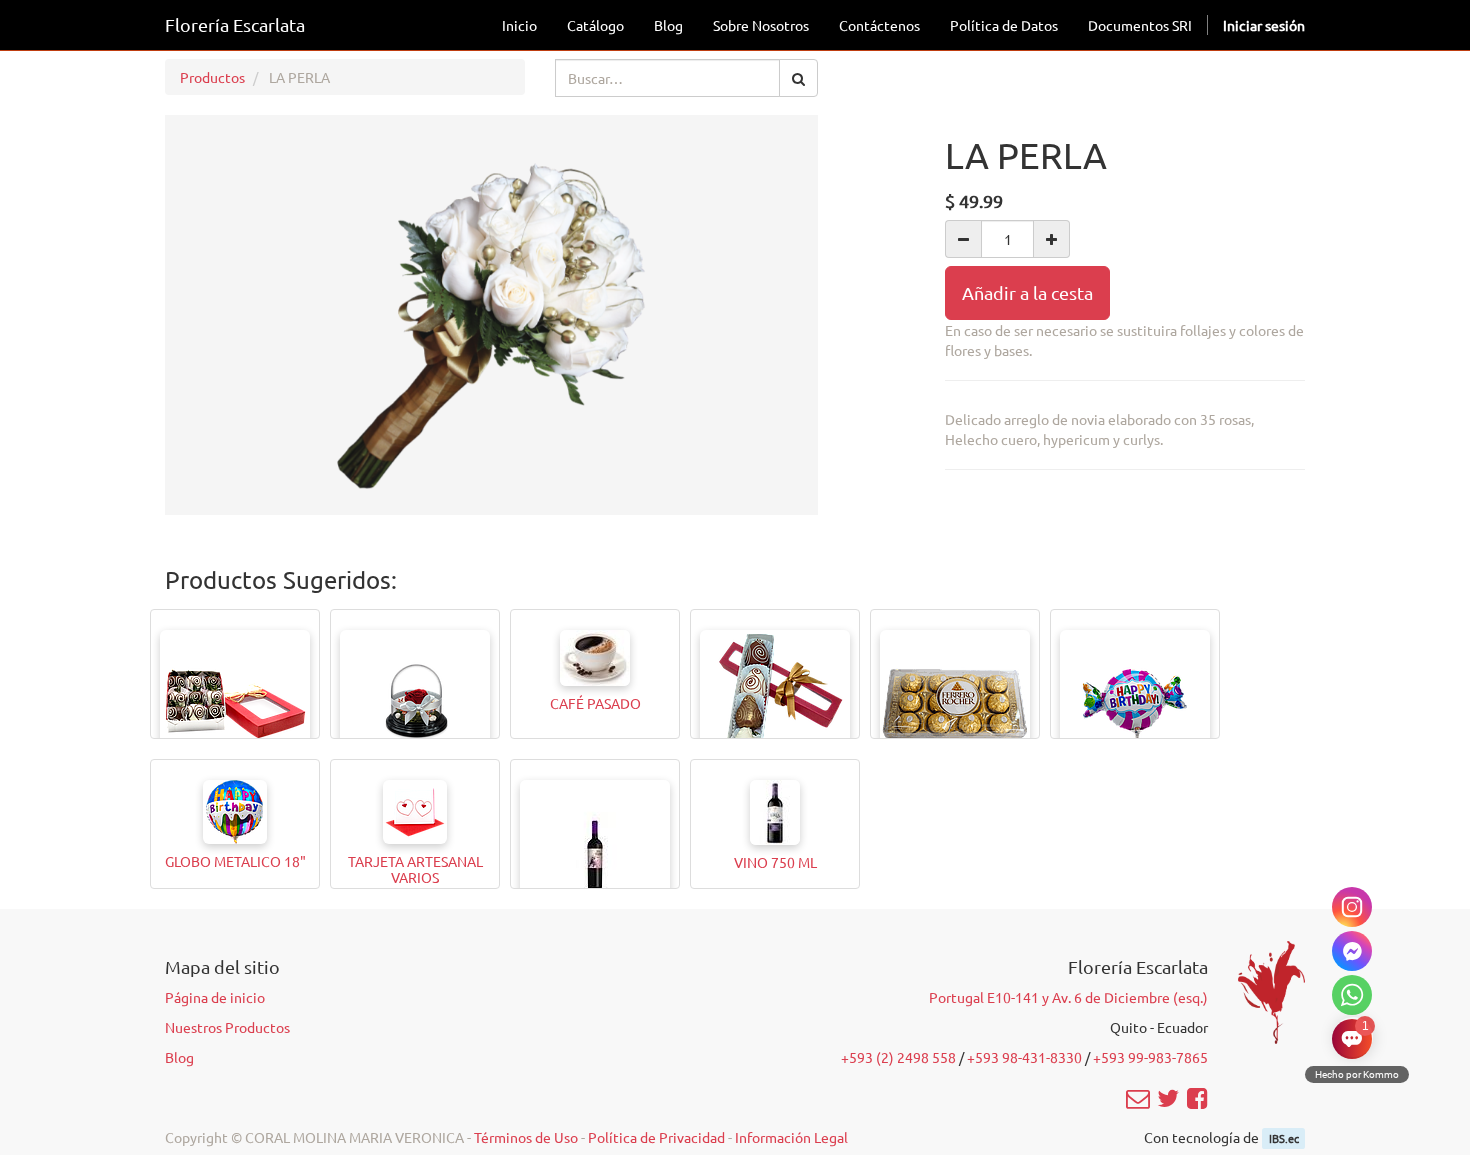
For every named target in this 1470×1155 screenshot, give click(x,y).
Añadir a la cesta (1027, 292)
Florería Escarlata (235, 24)
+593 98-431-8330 (1024, 1057)
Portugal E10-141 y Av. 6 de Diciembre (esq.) (1068, 997)
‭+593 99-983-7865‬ (1150, 1057)
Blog (179, 1057)
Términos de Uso (526, 1137)
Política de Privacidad (656, 1137)
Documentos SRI (1140, 25)
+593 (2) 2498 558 (898, 1057)
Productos (212, 77)
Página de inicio (215, 997)
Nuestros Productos (227, 1027)
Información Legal (791, 1137)
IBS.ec (1284, 1138)
